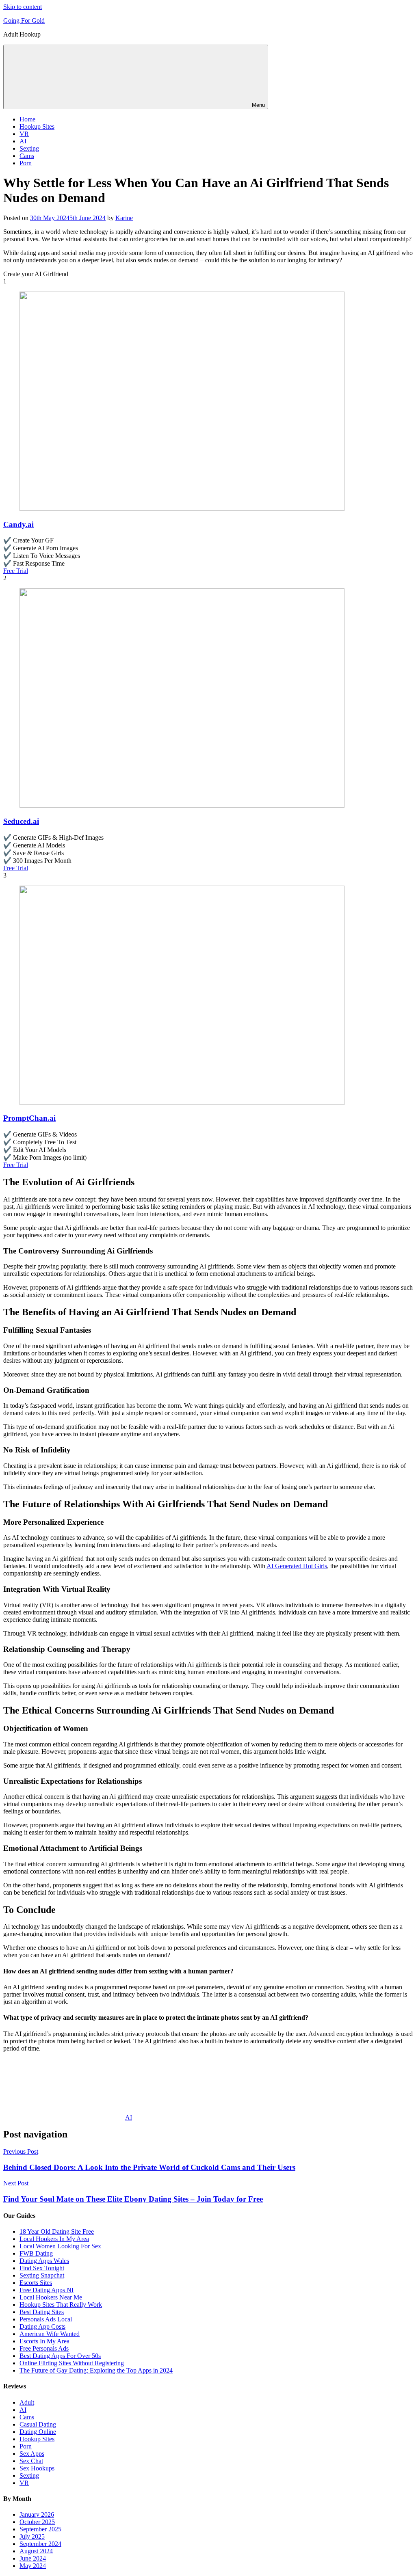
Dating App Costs (42, 2326)
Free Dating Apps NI (47, 2290)
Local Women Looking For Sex (60, 2246)
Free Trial (16, 571)
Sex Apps (32, 2454)
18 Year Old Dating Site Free (57, 2231)
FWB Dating (36, 2253)
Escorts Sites (36, 2283)
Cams (27, 156)
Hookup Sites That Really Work (61, 2305)
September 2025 (40, 2529)
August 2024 (36, 2551)
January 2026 (37, 2514)
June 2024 (33, 2558)
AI (23, 141)
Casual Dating (38, 2424)
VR (24, 134)
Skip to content (23, 7)
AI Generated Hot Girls (297, 1566)
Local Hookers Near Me (51, 2297)
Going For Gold (24, 21)
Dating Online (38, 2432)
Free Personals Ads (44, 2348)
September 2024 (40, 2544)
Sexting (29, 148)
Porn (26, 163)
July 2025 (32, 2536)
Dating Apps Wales (44, 2261)
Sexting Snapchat (42, 2275)
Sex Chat (31, 2461)
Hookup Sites (37, 126)
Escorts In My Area (44, 2341)
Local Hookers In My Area (54, 2239)
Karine (124, 218)
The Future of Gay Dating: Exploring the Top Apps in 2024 (96, 2370)
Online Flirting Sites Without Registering (72, 2363)
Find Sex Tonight (42, 2268)
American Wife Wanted (50, 2334)
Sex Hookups (37, 2468)
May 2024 (33, 2566)
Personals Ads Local (46, 2319)
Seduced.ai (21, 821)
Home (27, 119)
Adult (27, 2402)
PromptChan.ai (29, 1118)
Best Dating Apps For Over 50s (60, 2356)
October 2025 (37, 2522)
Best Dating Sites (42, 2312)
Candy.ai (18, 524)
